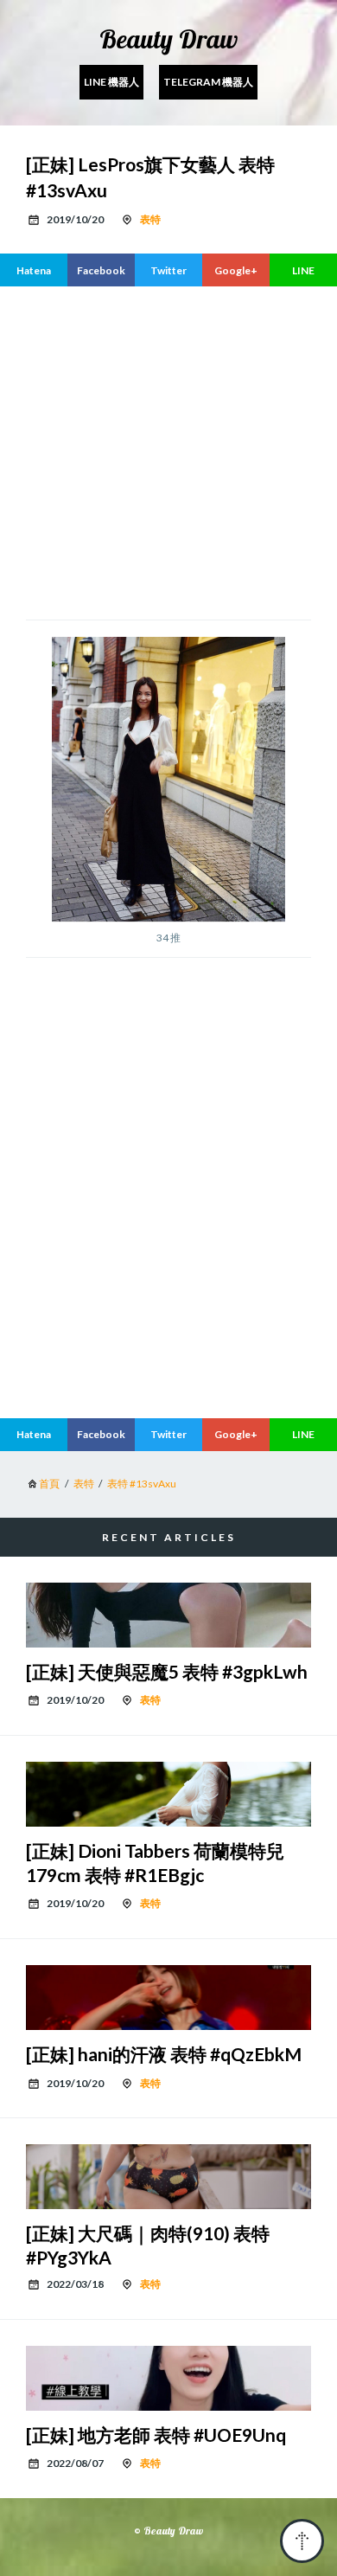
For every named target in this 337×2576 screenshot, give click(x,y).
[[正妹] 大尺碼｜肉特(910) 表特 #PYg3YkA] (168, 2177)
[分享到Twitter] (168, 270)
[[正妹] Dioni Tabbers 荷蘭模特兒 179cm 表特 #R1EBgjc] (168, 1794)
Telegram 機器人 (208, 82)
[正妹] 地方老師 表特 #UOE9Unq (156, 2435)
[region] (168, 1260)
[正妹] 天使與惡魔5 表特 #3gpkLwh (167, 1671)
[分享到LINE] (303, 270)
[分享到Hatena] (34, 270)
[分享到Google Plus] (236, 270)
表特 (150, 219)
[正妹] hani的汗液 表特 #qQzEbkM (164, 2054)
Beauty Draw (168, 39)
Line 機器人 (111, 82)
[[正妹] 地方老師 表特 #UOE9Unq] (168, 2378)
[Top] (302, 2541)
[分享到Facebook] (101, 270)
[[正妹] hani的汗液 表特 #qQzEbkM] (168, 1998)
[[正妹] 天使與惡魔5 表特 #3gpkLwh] (168, 1615)
